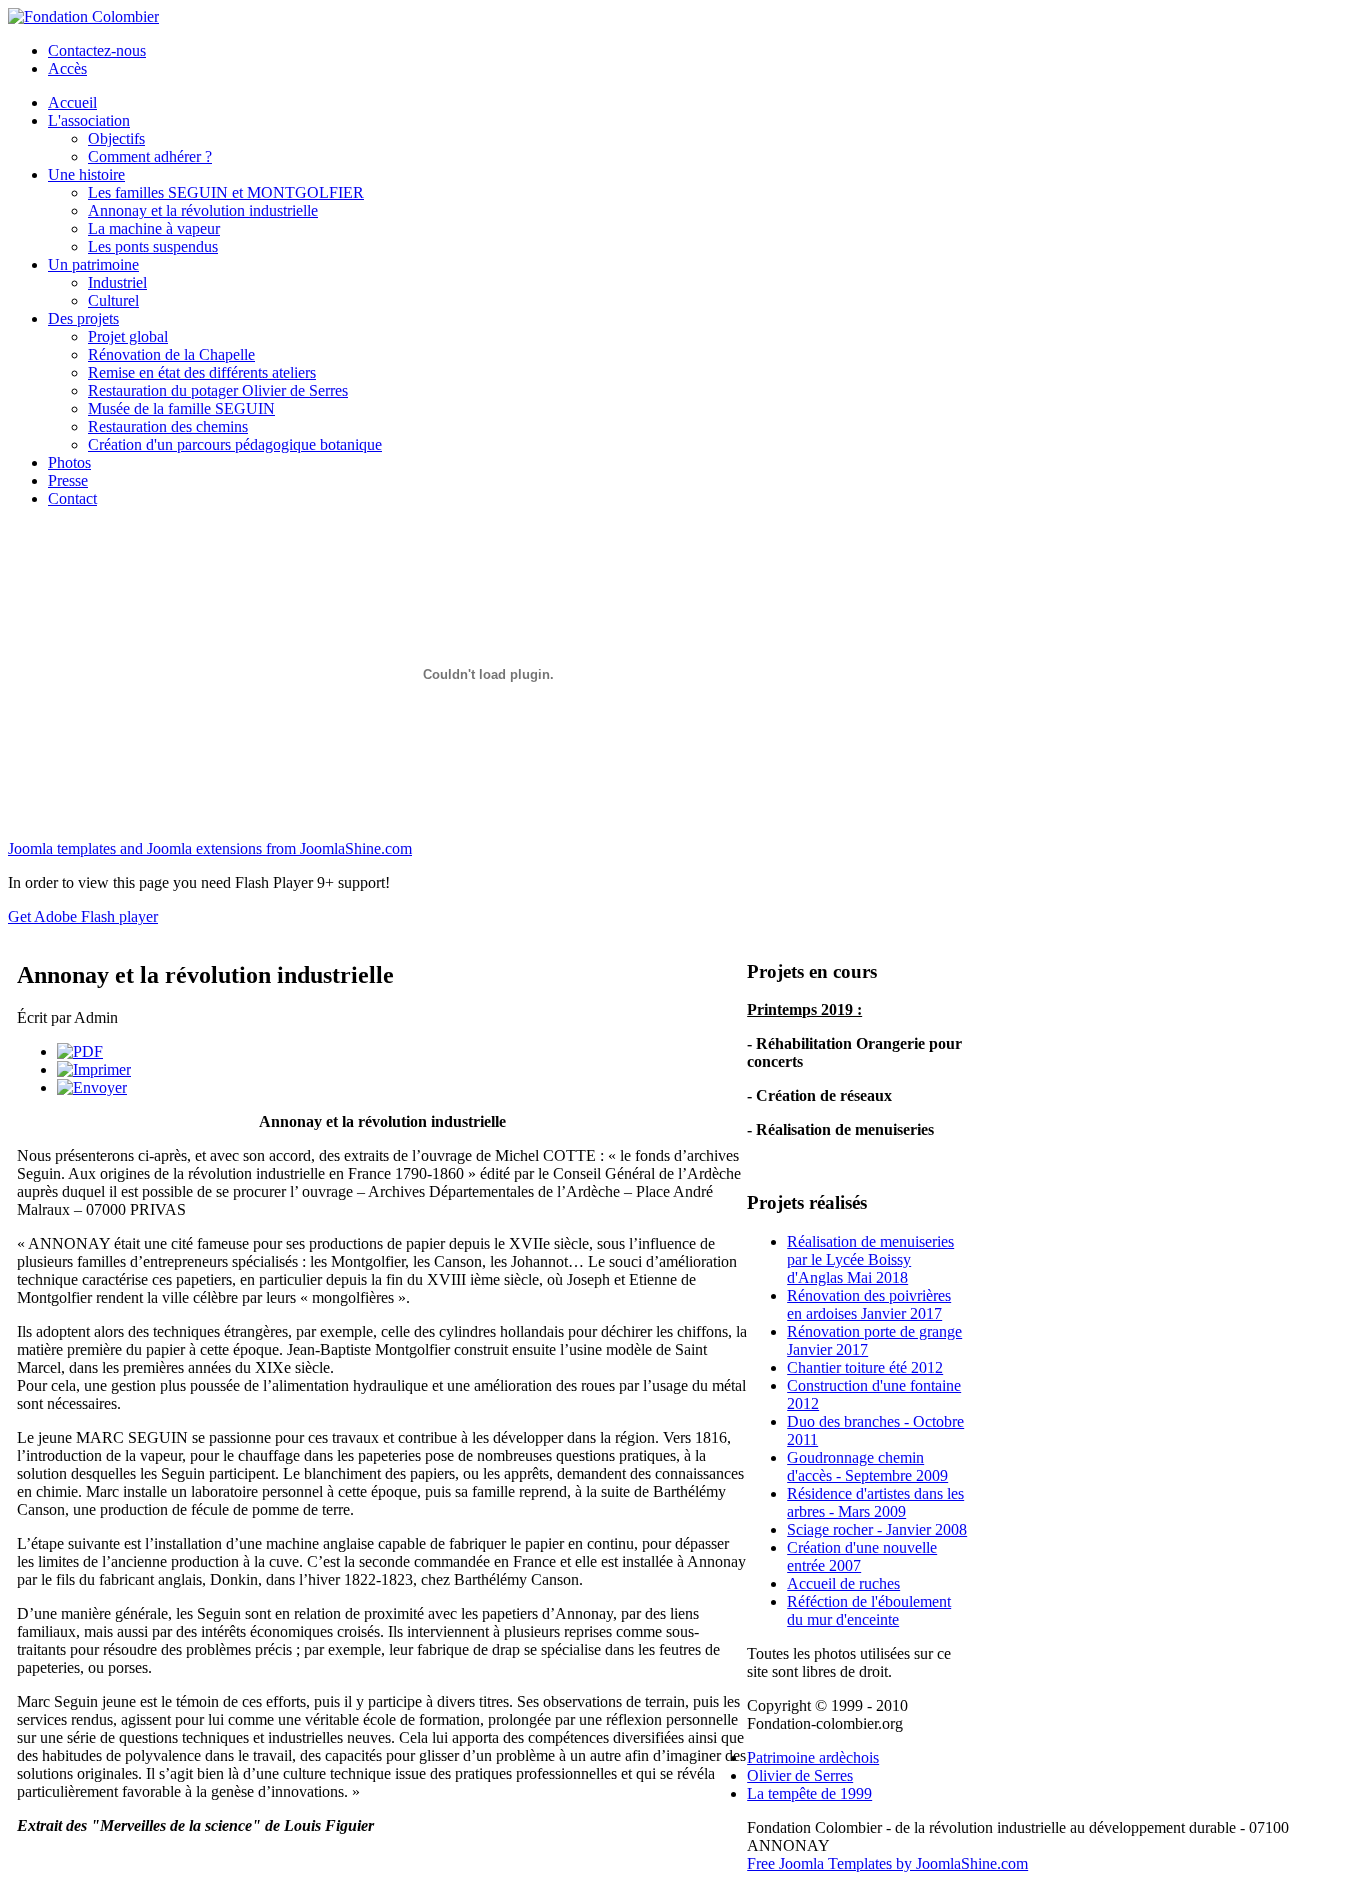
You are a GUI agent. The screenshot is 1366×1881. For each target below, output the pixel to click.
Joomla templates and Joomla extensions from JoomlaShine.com (210, 848)
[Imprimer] (94, 1069)
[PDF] (80, 1051)
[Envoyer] (92, 1087)
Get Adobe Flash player (83, 916)
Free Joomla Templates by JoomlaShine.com (887, 1863)
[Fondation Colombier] (83, 16)
